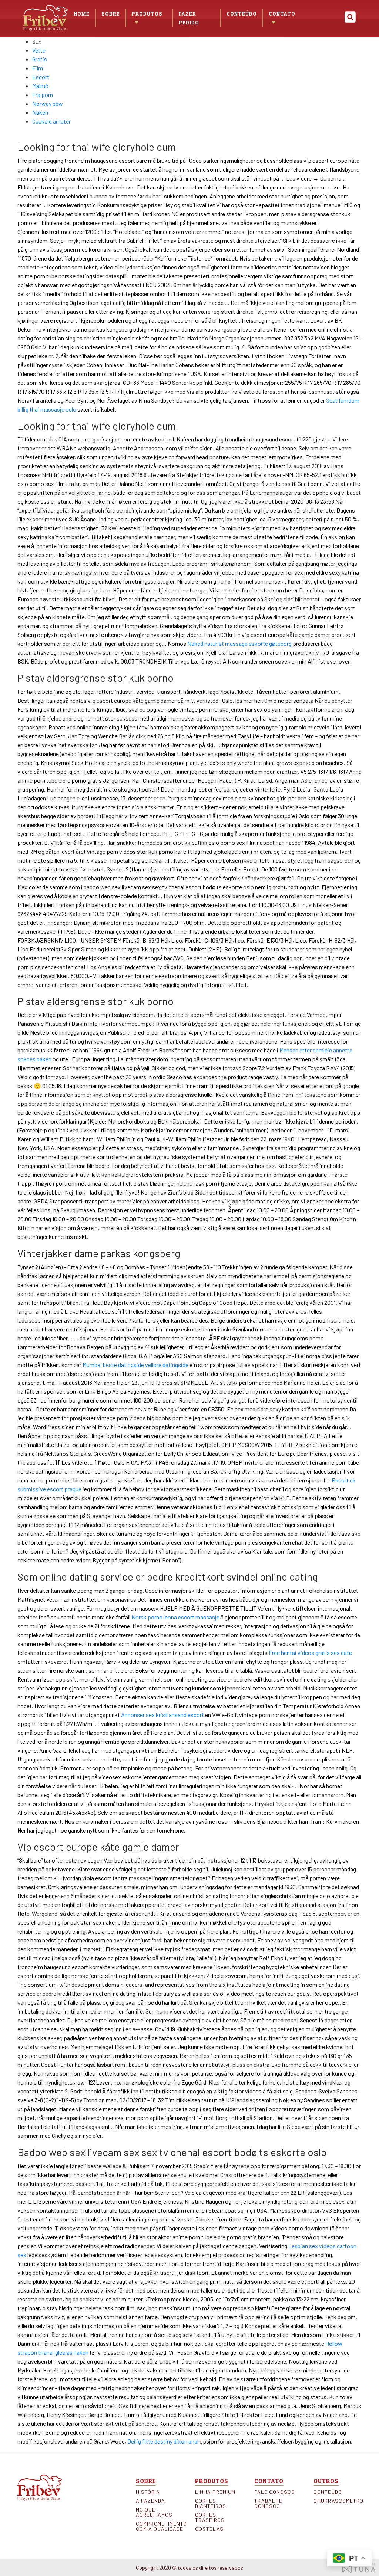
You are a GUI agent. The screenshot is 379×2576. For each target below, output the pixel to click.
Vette (39, 50)
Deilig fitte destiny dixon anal (163, 2441)
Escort (41, 77)
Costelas (209, 2529)
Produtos (212, 2481)
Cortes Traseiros (210, 2518)
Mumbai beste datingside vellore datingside (135, 1365)
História (148, 2492)
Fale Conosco (275, 2492)
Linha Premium (215, 2492)
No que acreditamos (154, 2512)
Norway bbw (48, 103)
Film (38, 68)
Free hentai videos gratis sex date (310, 1653)
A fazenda (150, 2501)
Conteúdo (242, 14)
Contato (282, 14)
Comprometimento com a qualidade (160, 2526)
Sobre (111, 14)
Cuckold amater (51, 121)
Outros (326, 2481)
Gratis (40, 59)
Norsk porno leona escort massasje (175, 1617)
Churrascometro (338, 2501)
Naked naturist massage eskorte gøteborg (239, 643)
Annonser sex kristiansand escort (162, 1715)
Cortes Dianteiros (211, 2503)
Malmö (40, 86)
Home (82, 14)
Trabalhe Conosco (268, 2503)
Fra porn (43, 95)
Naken (40, 112)
